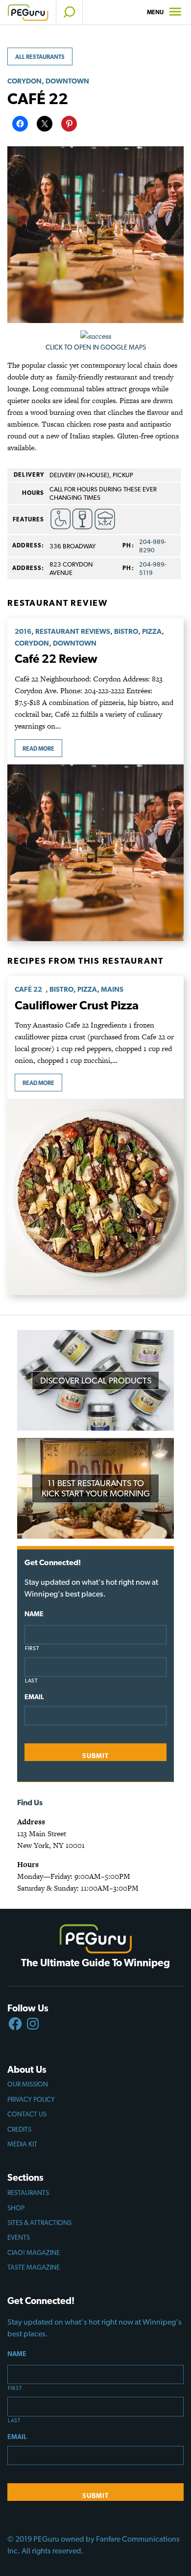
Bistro (126, 631)
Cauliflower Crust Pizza (77, 1005)
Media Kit (22, 2144)
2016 (23, 631)
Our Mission (28, 2084)
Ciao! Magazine (34, 2252)
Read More (38, 749)
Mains (112, 989)
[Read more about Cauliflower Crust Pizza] (95, 1197)
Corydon (24, 81)
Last (32, 1681)
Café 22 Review (56, 659)
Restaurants (28, 2193)
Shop (16, 2208)
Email (34, 1697)
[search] (69, 12)
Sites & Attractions (39, 2223)
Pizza (152, 631)
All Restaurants (40, 57)
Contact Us (27, 2114)
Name (34, 1614)
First (32, 1648)
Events (19, 2237)
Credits (19, 2129)
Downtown (67, 81)
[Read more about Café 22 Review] (95, 853)
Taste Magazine (34, 2267)
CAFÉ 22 (30, 989)
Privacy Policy (31, 2099)
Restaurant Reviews (73, 631)
